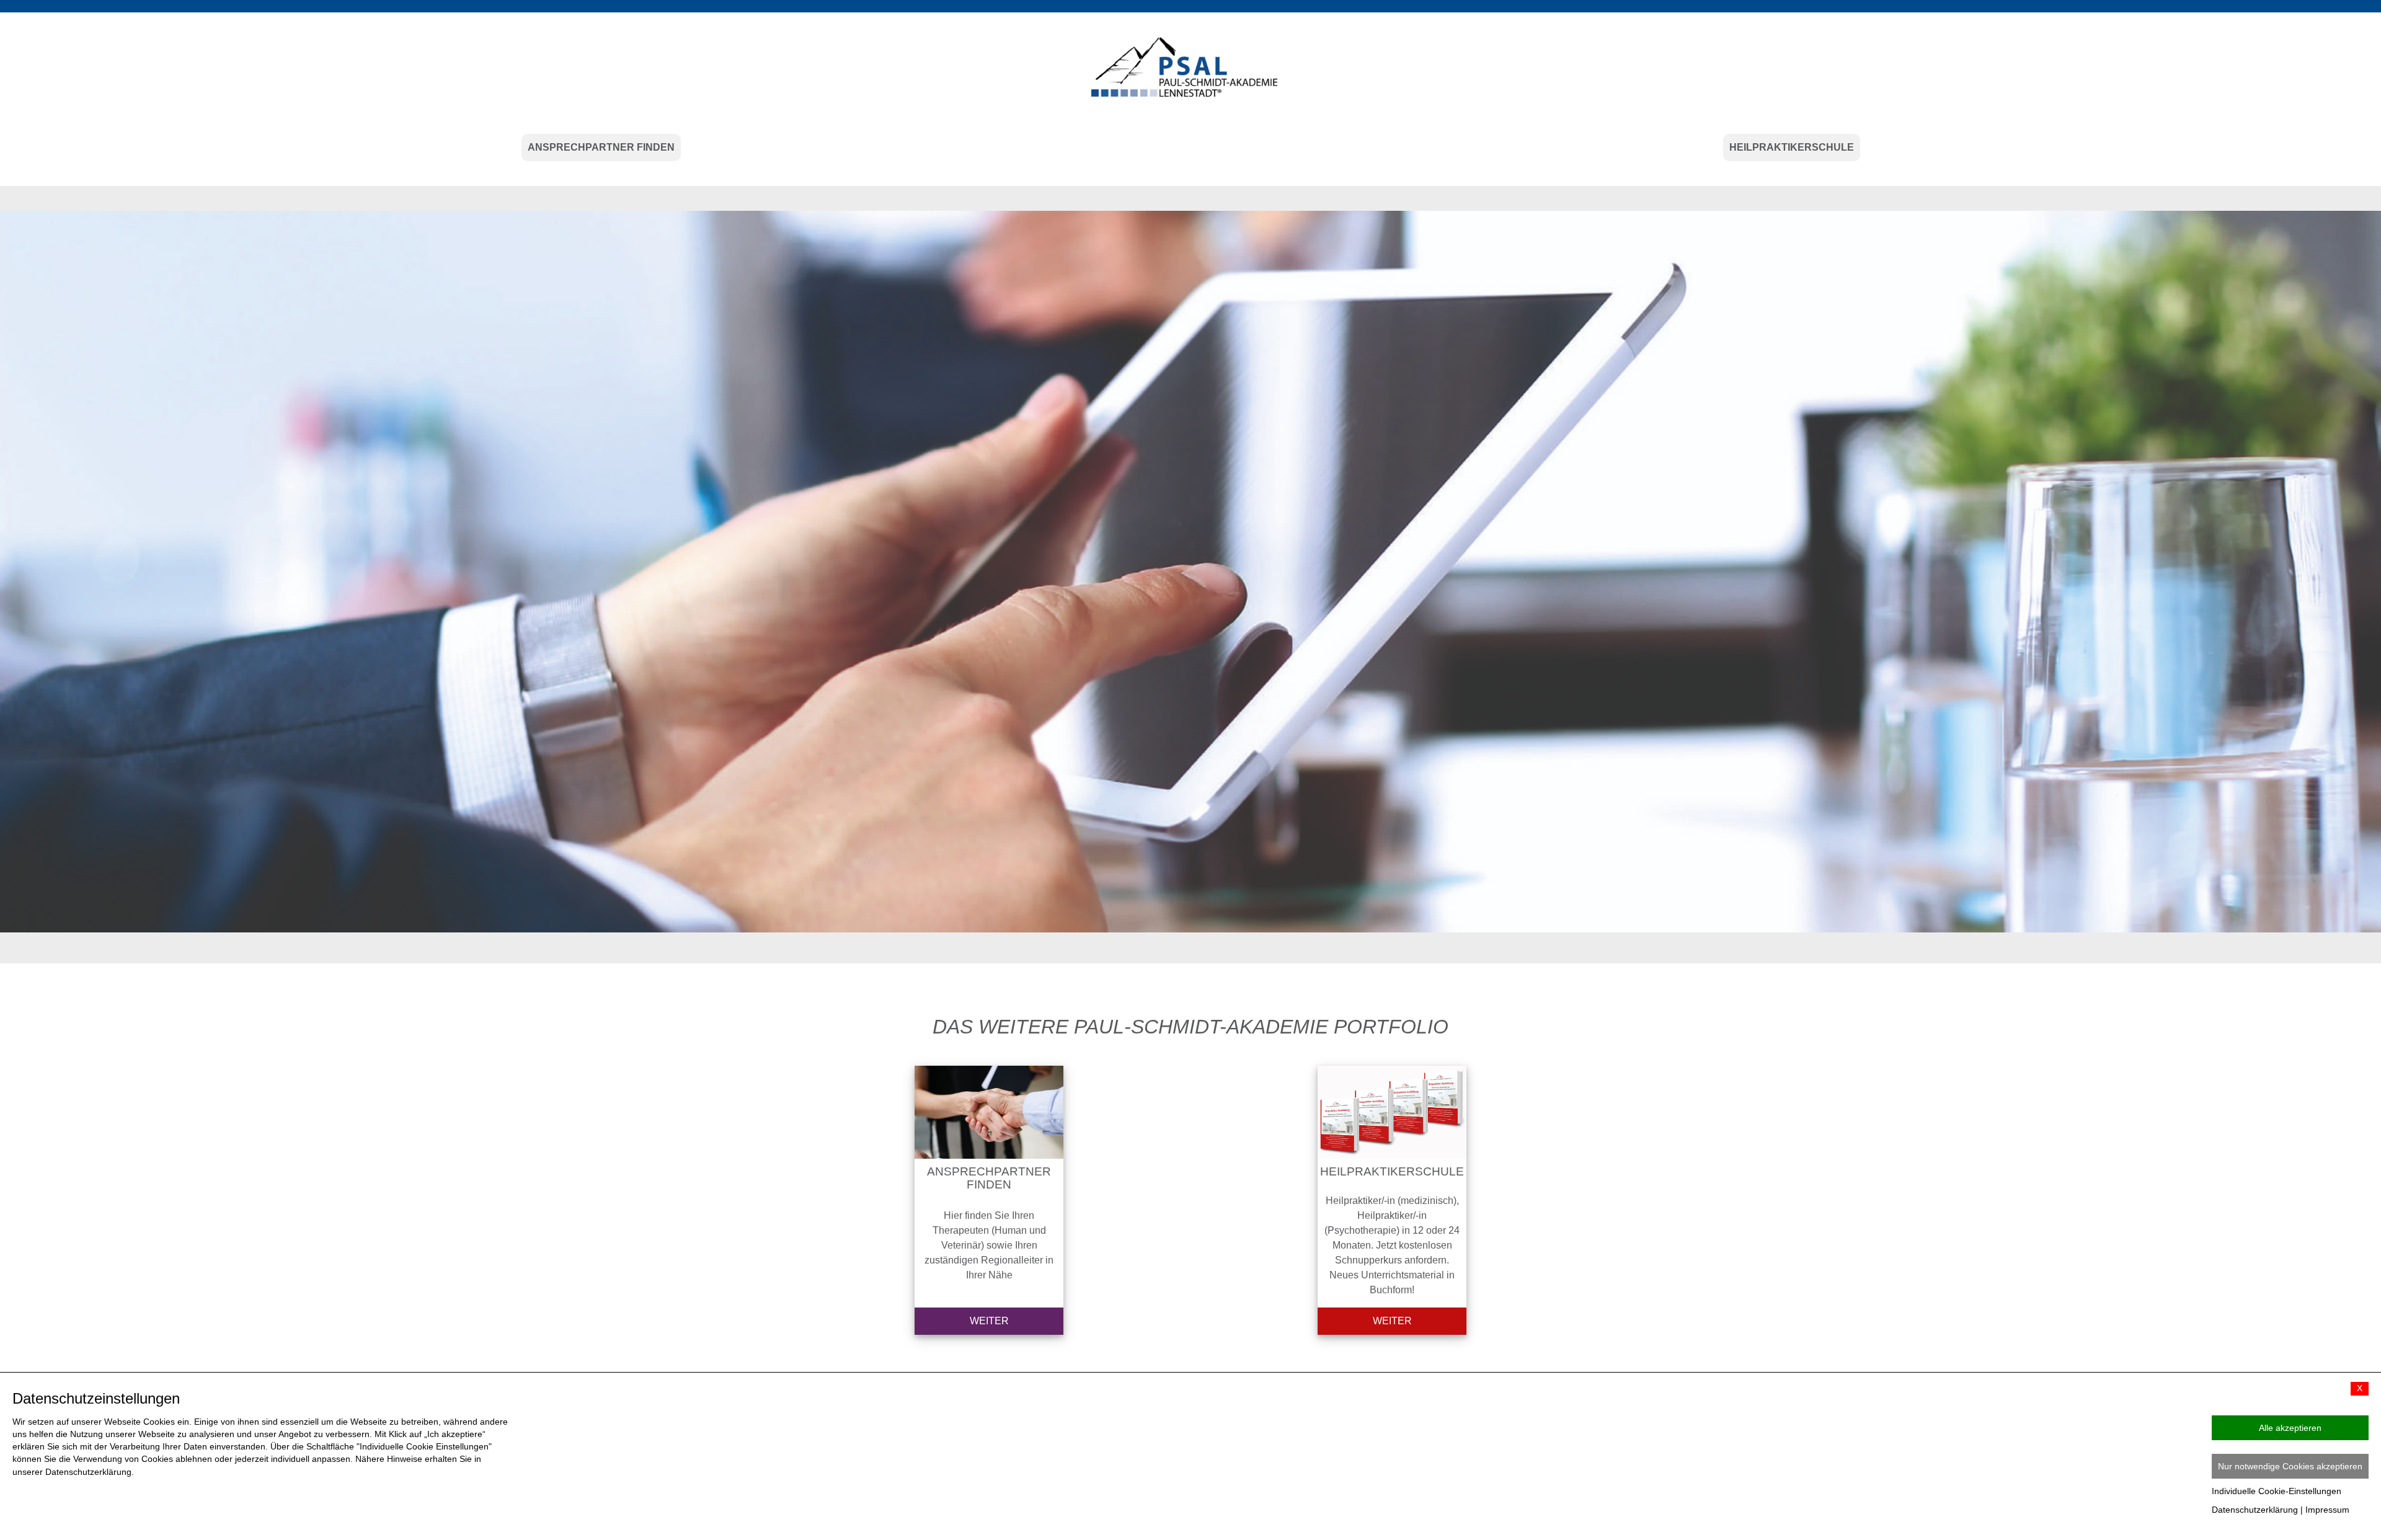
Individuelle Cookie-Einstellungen (2277, 1491)
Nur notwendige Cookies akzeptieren (2290, 1466)
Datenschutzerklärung (2255, 1510)
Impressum (2327, 1510)
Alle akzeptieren (2290, 1428)
